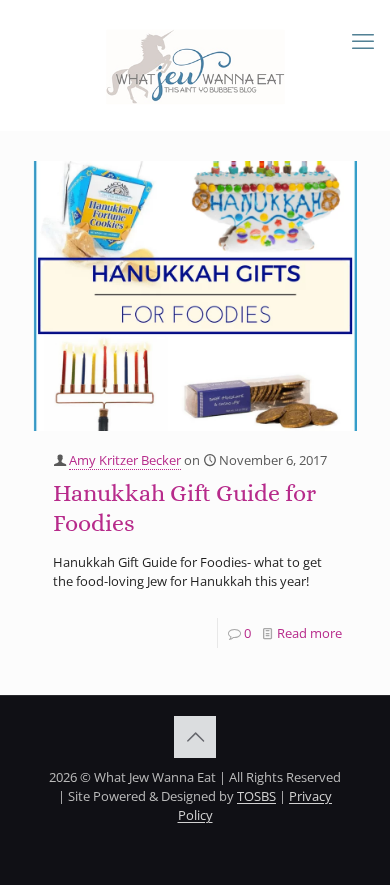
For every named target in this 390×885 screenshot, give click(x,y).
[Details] (334, 207)
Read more (309, 633)
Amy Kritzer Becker (125, 460)
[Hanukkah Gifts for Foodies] (195, 296)
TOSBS (256, 796)
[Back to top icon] (195, 737)
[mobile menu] (363, 40)
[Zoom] (334, 182)
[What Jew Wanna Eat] (195, 65)
